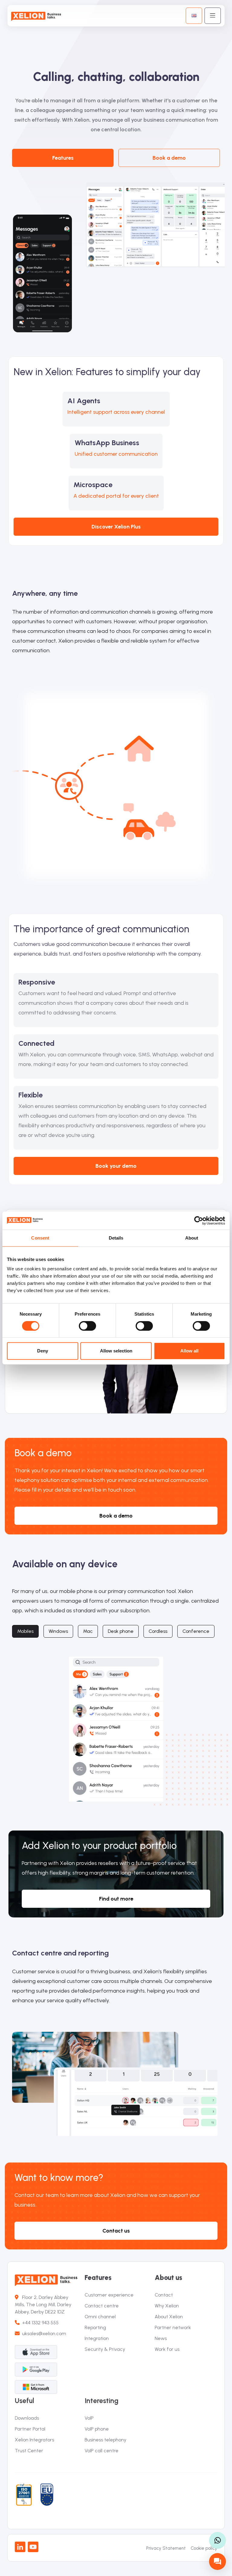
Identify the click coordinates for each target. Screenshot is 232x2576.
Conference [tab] (196, 1631)
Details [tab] (116, 1238)
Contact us (116, 2231)
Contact (164, 2295)
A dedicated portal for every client (116, 496)
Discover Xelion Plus (116, 527)
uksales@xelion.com (44, 2333)
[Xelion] (38, 16)
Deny (43, 1351)
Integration (97, 2338)
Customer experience (109, 2295)
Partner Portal (30, 2429)
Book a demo (169, 158)
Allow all (189, 1351)
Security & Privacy (105, 2349)
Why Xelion (167, 2306)
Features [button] (63, 158)
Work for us (167, 2349)
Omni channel (100, 2317)
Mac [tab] (88, 1631)
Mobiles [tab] (25, 1631)
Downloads (27, 2418)
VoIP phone (97, 2429)
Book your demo (116, 1166)
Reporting (95, 2327)
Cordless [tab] (158, 1631)
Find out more (116, 1899)
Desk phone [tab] (121, 1631)
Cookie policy (204, 2548)
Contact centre (102, 2306)
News (161, 2338)
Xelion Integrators (34, 2440)
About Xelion (169, 2317)
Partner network (173, 2327)
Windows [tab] (58, 1631)
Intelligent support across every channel (116, 412)
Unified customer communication (116, 454)
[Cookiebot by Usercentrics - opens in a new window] (199, 1221)
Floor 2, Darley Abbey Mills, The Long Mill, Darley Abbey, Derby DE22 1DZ (43, 2305)
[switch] (87, 1326)
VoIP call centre (101, 2451)
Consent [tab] (40, 1238)
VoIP (89, 2418)
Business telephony (105, 2440)
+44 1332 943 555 (39, 2323)
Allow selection (116, 1351)
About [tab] (192, 1238)
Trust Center (29, 2451)
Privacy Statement (166, 2548)
